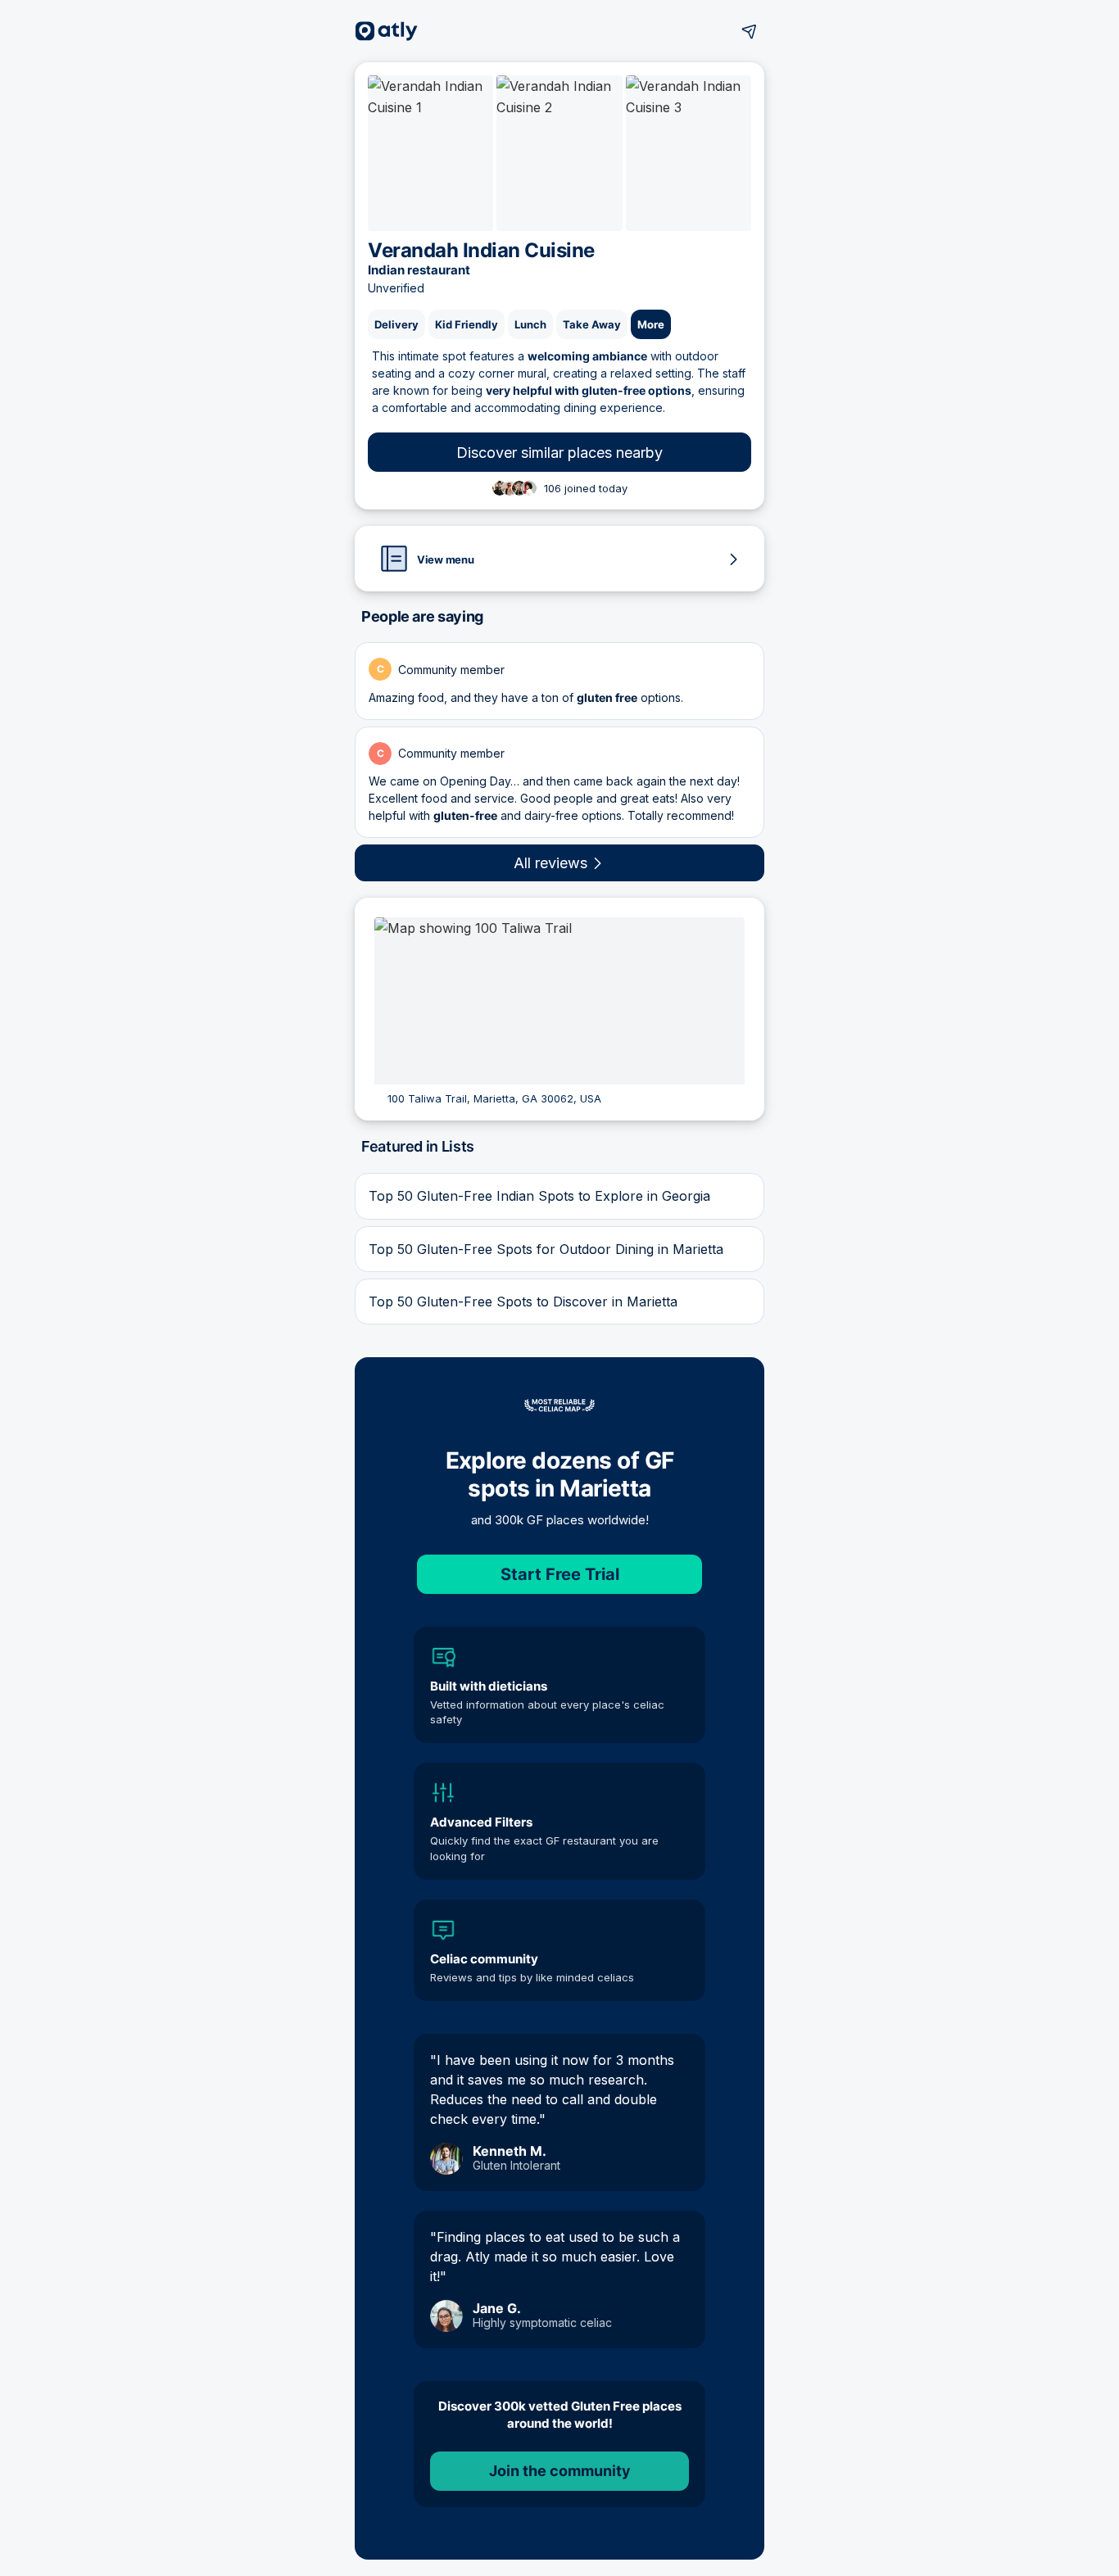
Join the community (560, 2471)
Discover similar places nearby (559, 453)
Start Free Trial (560, 1574)
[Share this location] (750, 31)
